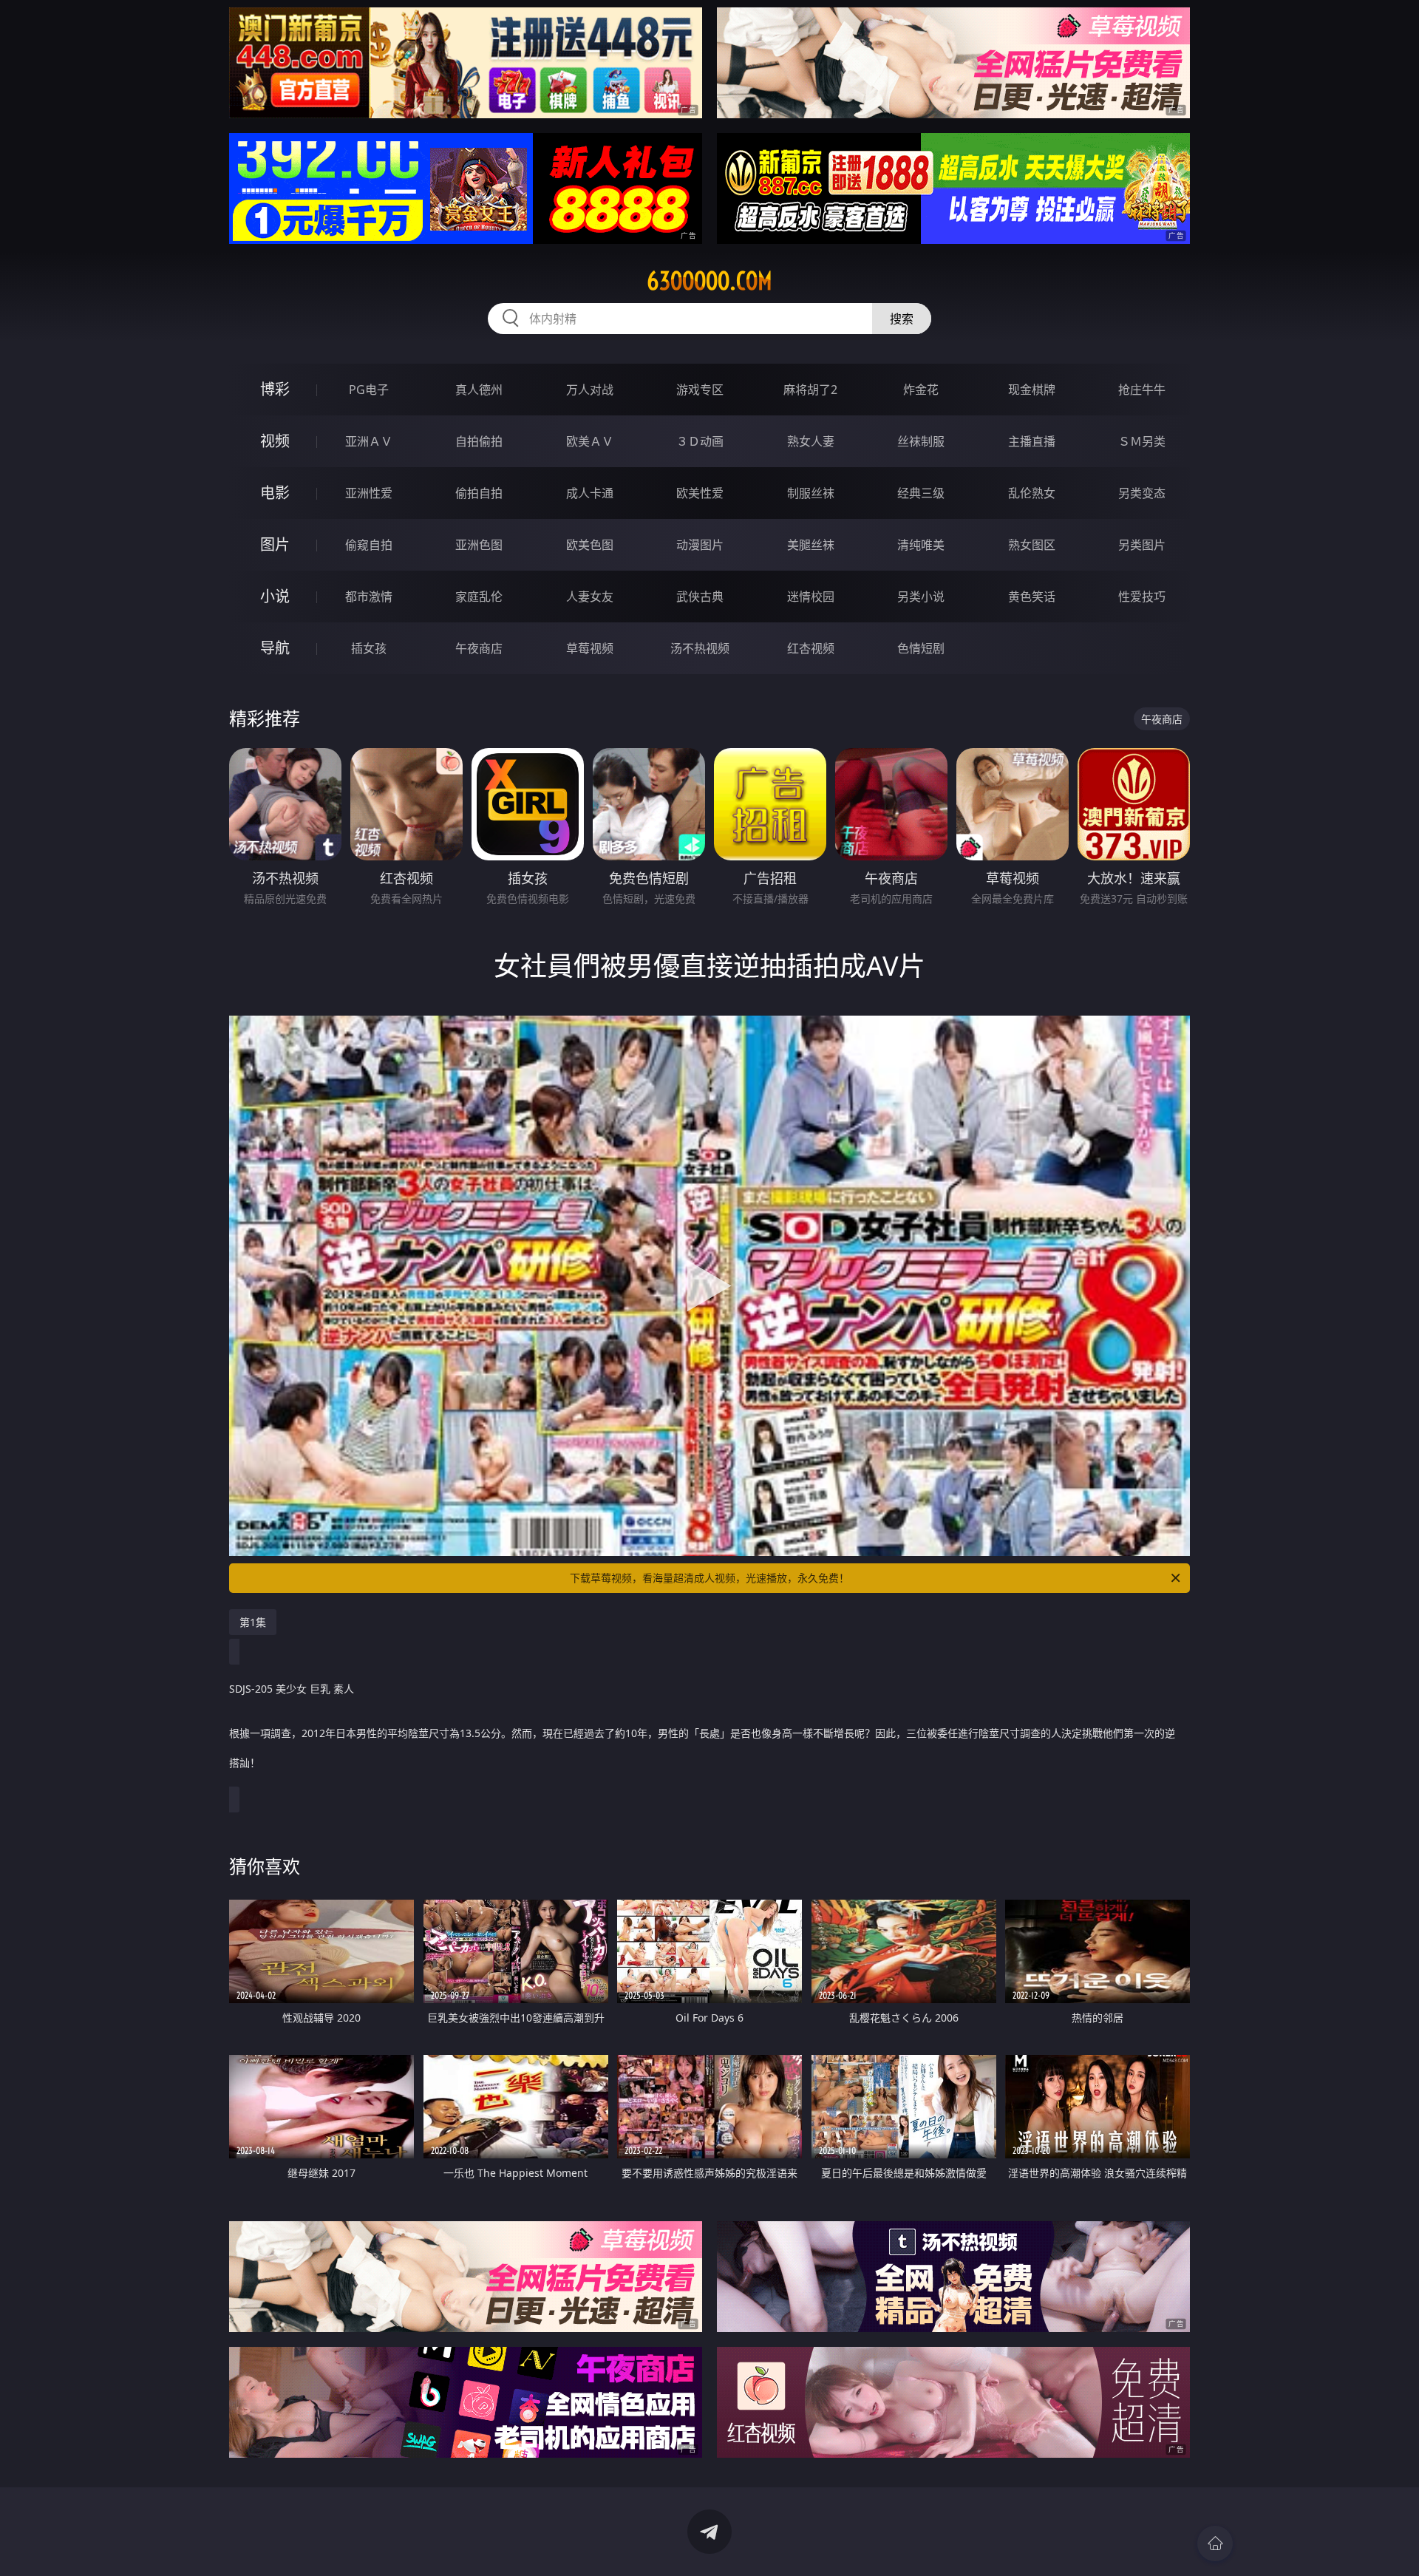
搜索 (902, 319)
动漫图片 (700, 545)
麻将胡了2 (810, 390)
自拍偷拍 (479, 441)
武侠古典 (700, 597)
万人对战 (590, 390)
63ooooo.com (709, 281)
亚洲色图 (479, 545)
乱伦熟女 (1032, 493)
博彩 (275, 389)
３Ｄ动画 (700, 441)
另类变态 (1142, 493)
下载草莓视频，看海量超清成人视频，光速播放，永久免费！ (709, 1578)
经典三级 (921, 493)
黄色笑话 (1032, 597)
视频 (275, 441)
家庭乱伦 (479, 597)
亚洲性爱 (369, 493)
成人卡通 (590, 493)
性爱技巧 (1142, 597)
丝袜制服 (921, 441)
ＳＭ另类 (1142, 441)
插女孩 (369, 648)
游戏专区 (700, 390)
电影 (275, 493)
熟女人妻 (811, 441)
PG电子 (369, 390)
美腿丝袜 (811, 545)
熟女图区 (1032, 545)
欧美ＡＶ (590, 441)
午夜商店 (479, 648)
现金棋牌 (1032, 390)
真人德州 (479, 390)
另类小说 (921, 597)
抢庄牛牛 (1142, 390)
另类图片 (1142, 545)
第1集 (253, 1622)
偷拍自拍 (479, 493)
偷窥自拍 (369, 545)
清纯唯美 (921, 545)
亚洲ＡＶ (369, 441)
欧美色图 (590, 545)
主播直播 (1032, 441)
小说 (275, 596)
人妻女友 (590, 597)
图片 (275, 544)
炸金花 (921, 390)
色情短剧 (921, 648)
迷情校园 (811, 597)
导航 (275, 648)
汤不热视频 (700, 648)
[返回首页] (1215, 2543)
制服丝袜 (811, 493)
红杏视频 (811, 648)
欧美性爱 (700, 493)
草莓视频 (590, 648)
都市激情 (369, 597)
